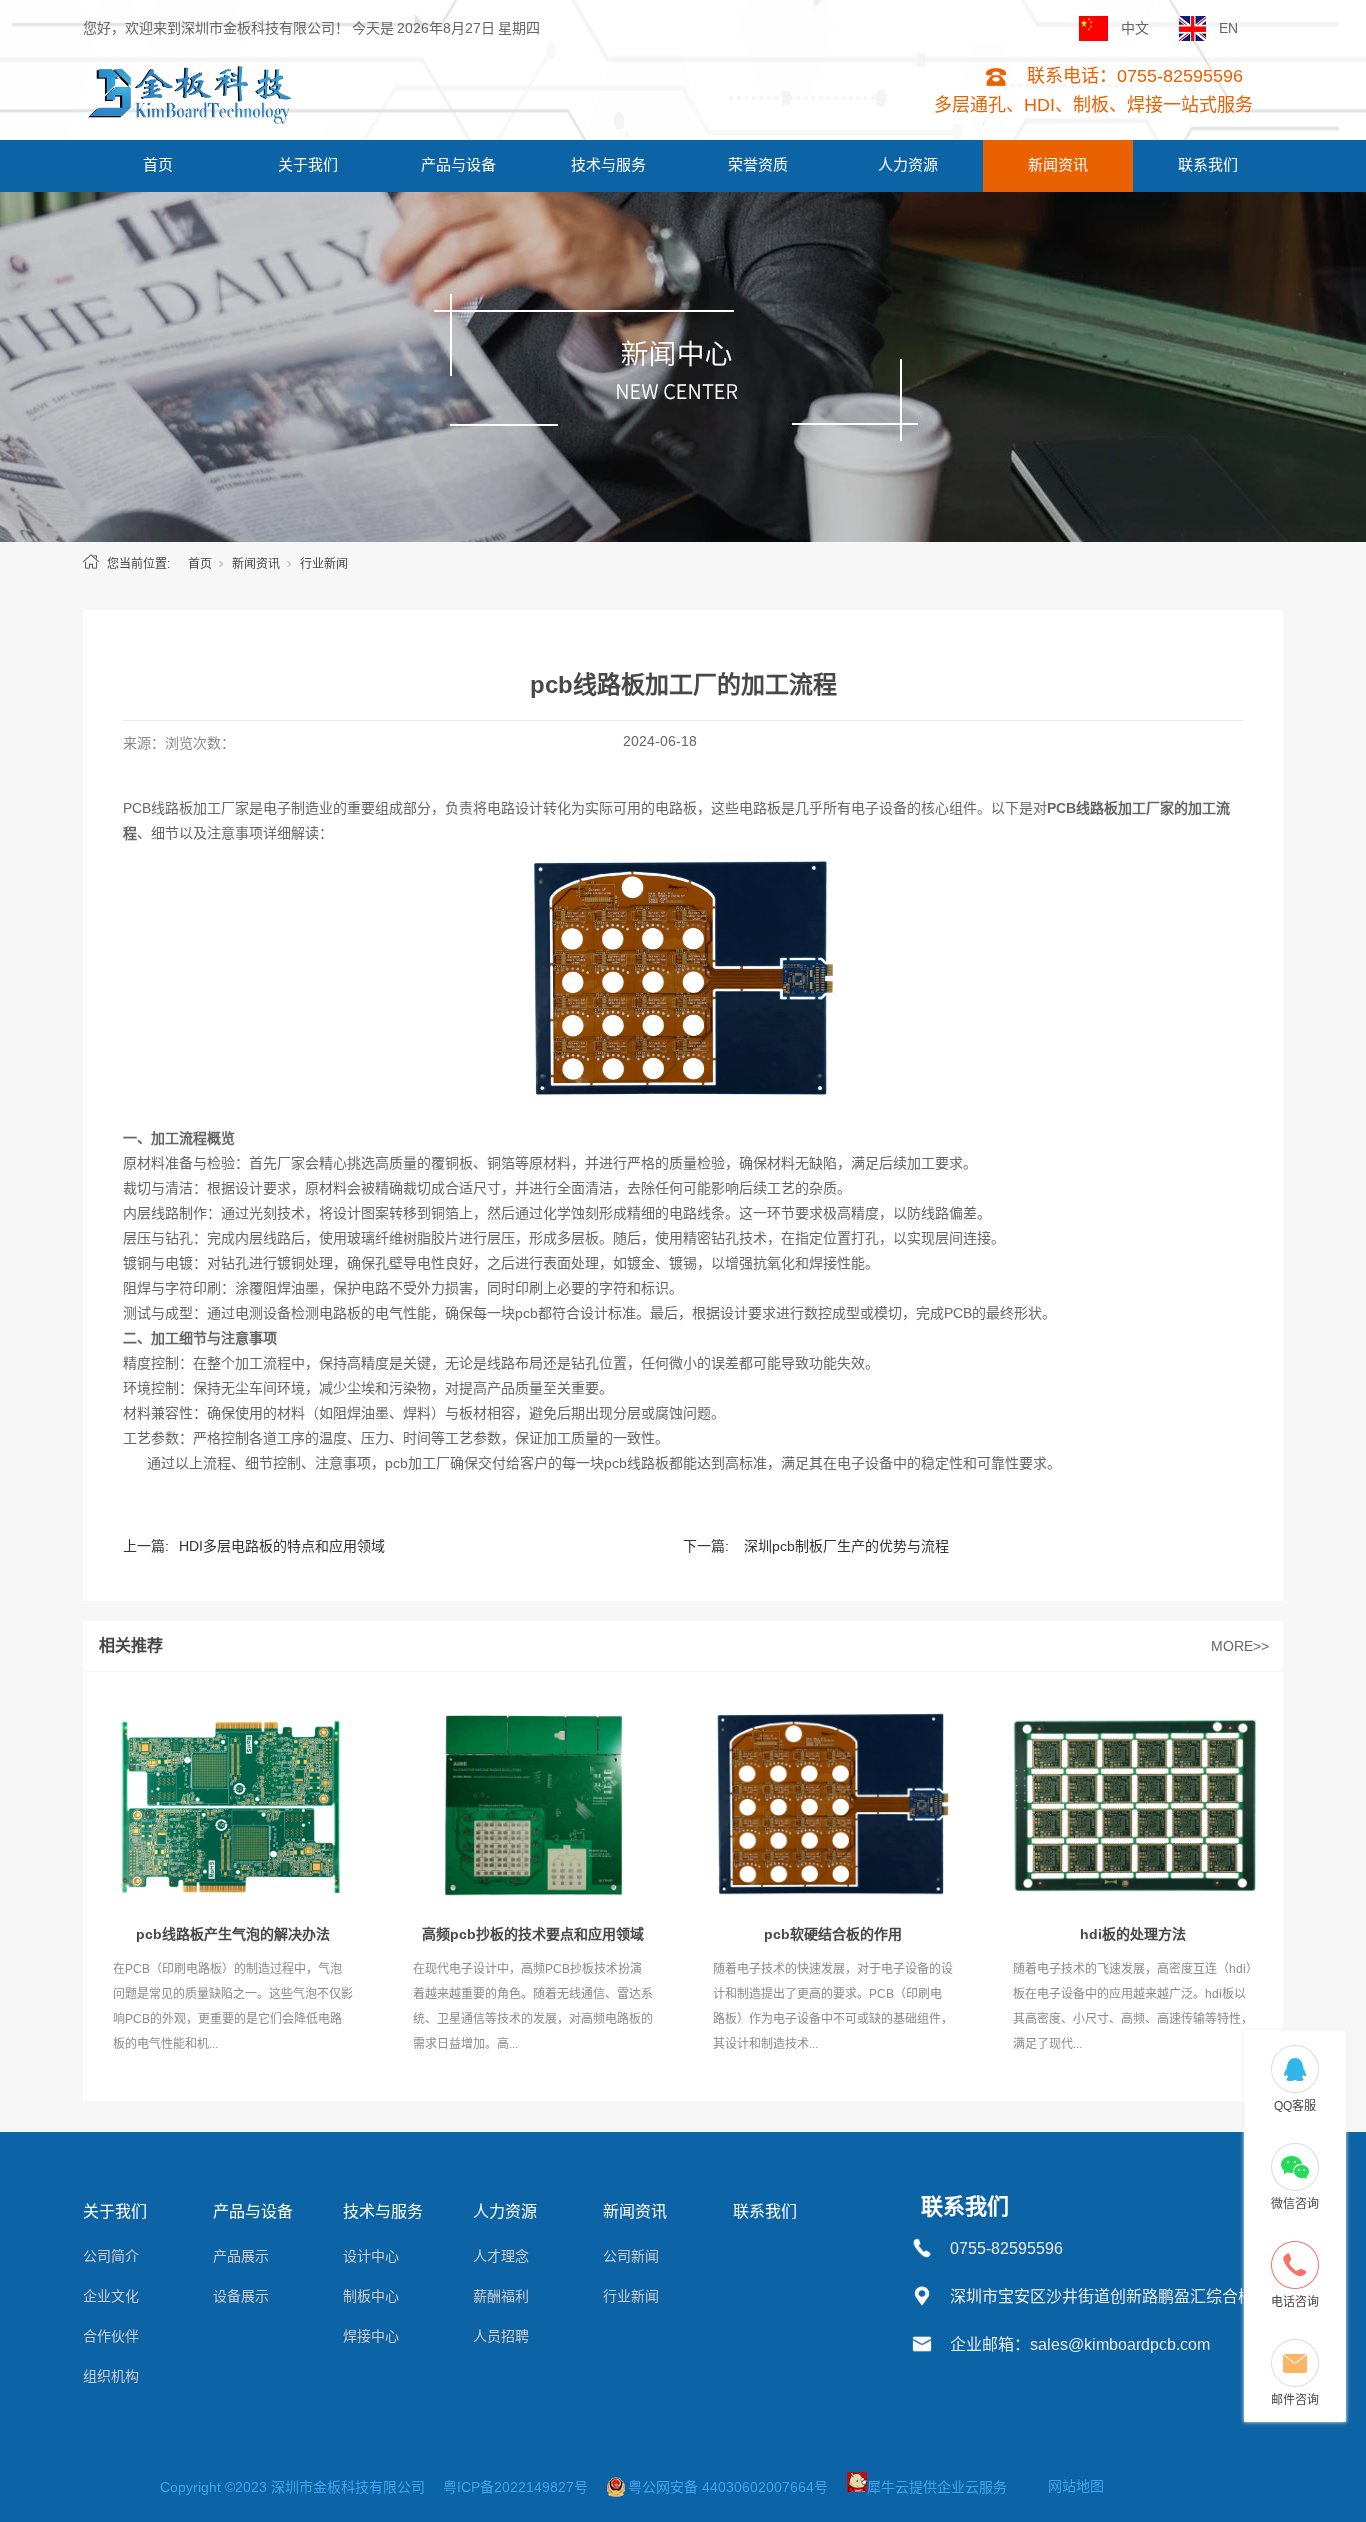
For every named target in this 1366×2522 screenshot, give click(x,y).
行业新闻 (324, 564)
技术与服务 (608, 164)
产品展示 (241, 2256)
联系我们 (1208, 164)
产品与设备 (458, 164)
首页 (158, 164)
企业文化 (111, 2296)
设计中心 (371, 2256)
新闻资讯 (1058, 164)
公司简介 (111, 2256)
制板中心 (371, 2296)
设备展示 (241, 2296)
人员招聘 (501, 2336)
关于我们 (308, 164)
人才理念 (501, 2256)
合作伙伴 (111, 2336)
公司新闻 (631, 2256)
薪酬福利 (501, 2296)
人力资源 (908, 164)
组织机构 (111, 2376)
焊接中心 (371, 2336)
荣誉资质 (758, 164)
